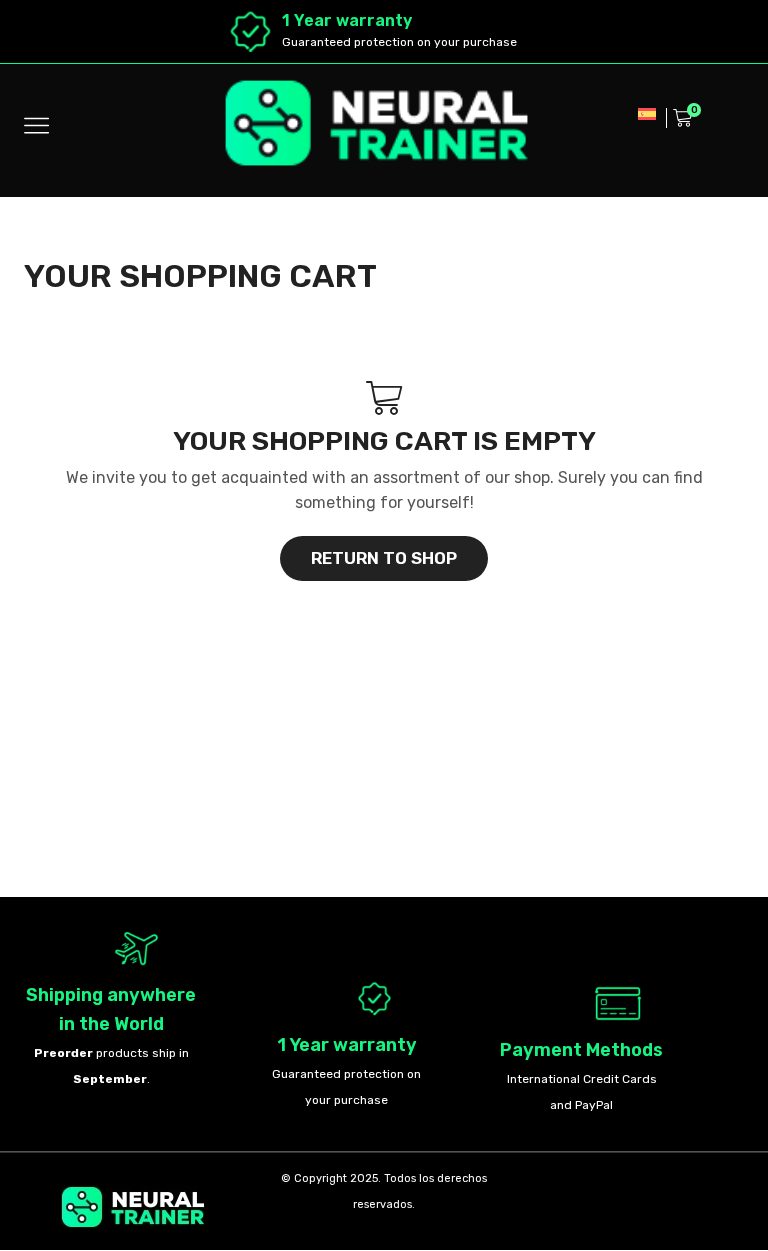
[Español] (647, 112)
